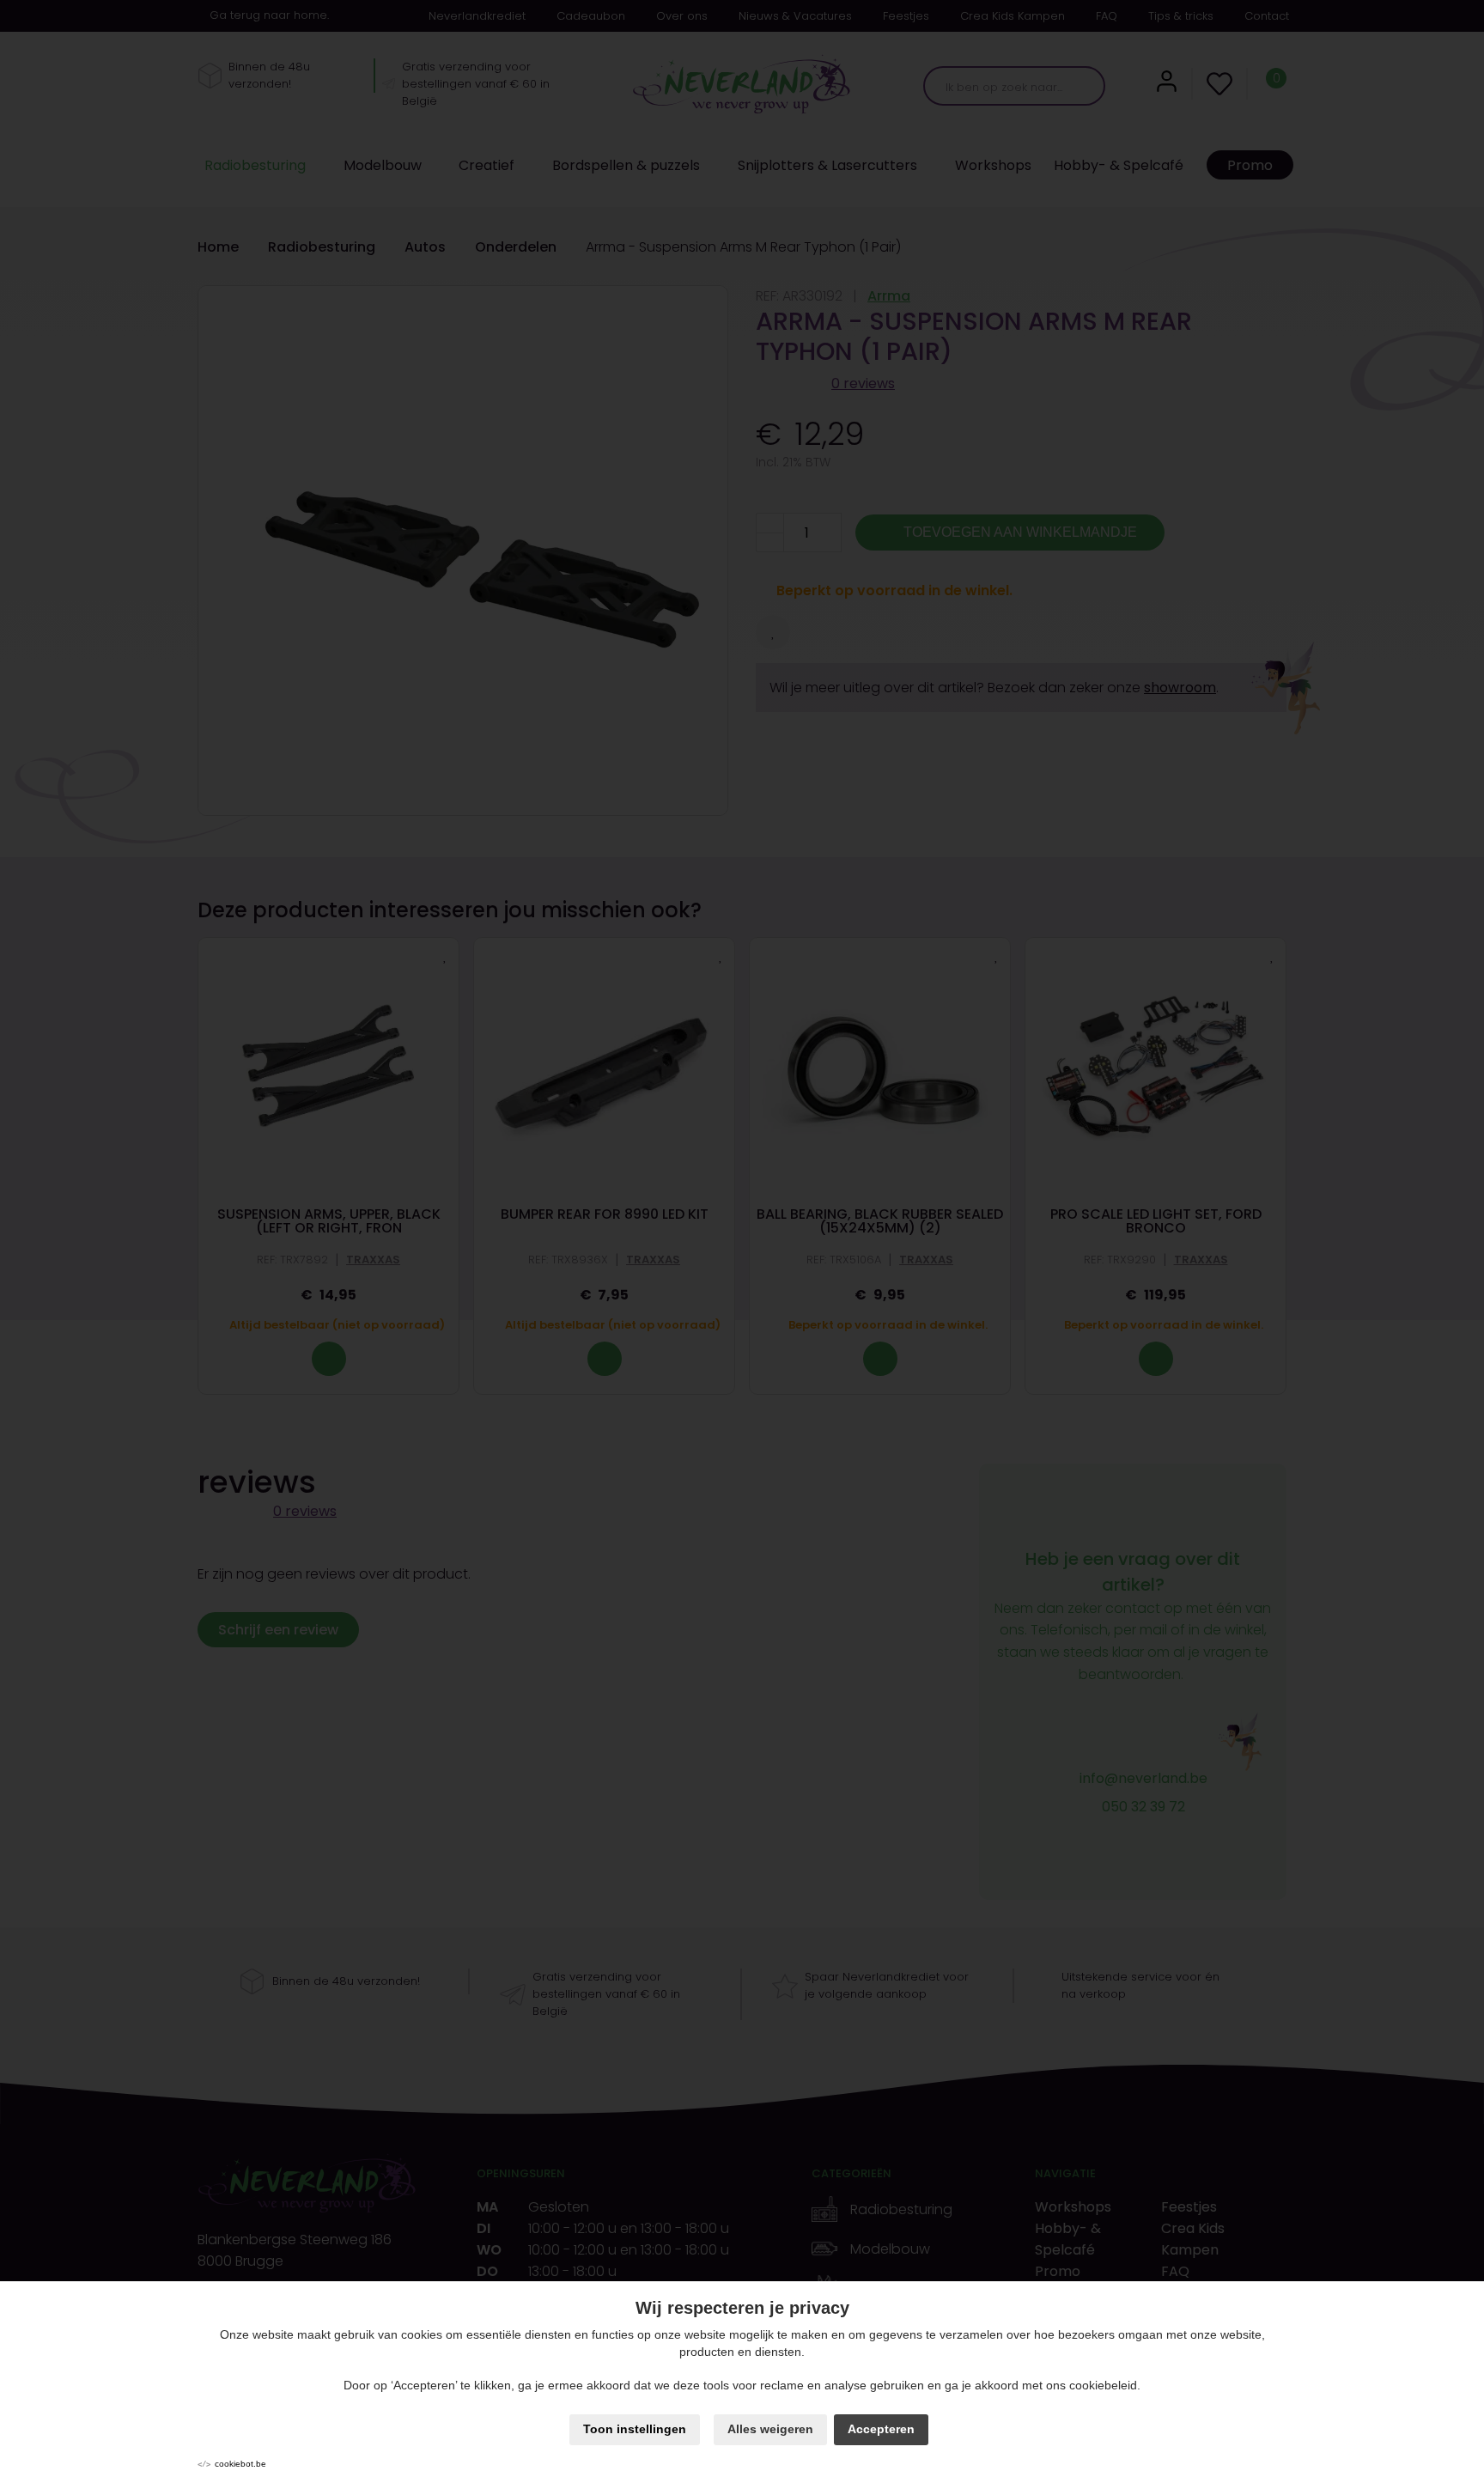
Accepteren (881, 2429)
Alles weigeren (770, 2429)
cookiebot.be (240, 2464)
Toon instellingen (635, 2429)
